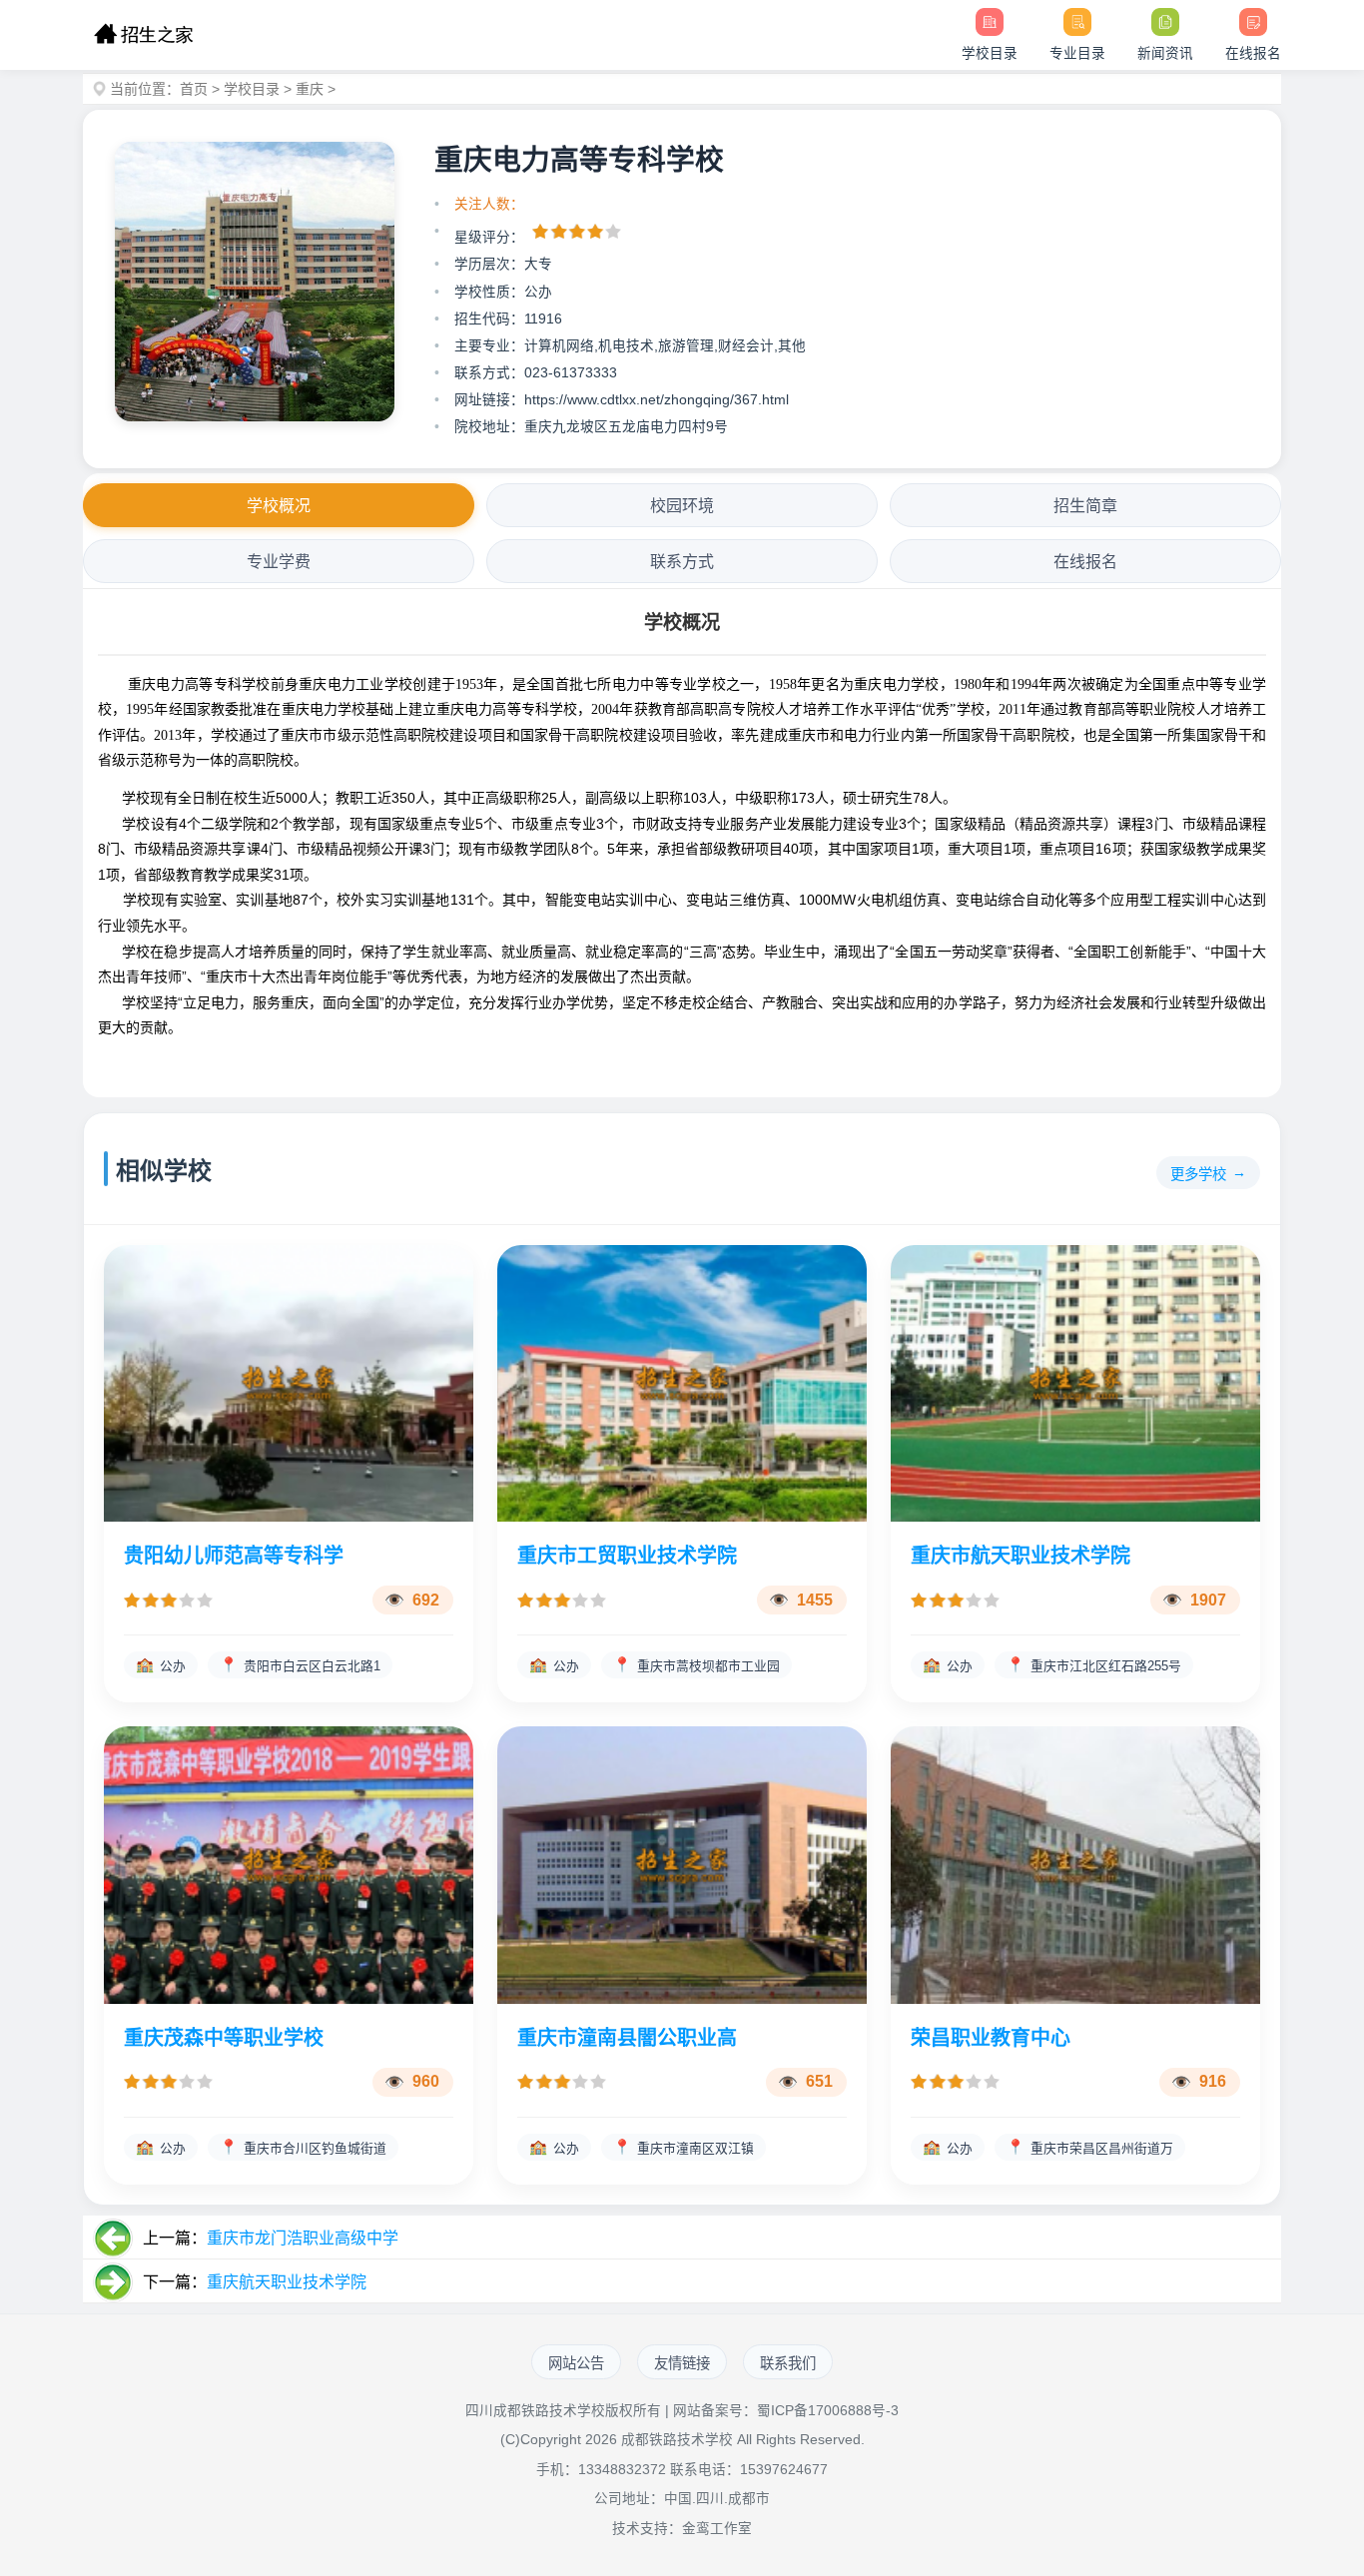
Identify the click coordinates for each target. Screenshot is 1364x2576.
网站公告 (576, 2363)
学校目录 (252, 89)
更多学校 (1198, 1174)
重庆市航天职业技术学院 (1021, 1556)
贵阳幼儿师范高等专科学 (234, 1556)
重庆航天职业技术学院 (287, 2282)
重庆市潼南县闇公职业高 (627, 2038)
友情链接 (682, 2363)
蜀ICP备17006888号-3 (828, 2411)
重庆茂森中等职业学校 (224, 2038)
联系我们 (788, 2363)
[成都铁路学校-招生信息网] (143, 35)
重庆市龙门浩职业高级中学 (303, 2238)
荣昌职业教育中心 (991, 2038)
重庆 (310, 89)
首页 (194, 89)
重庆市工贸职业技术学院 (627, 1556)
